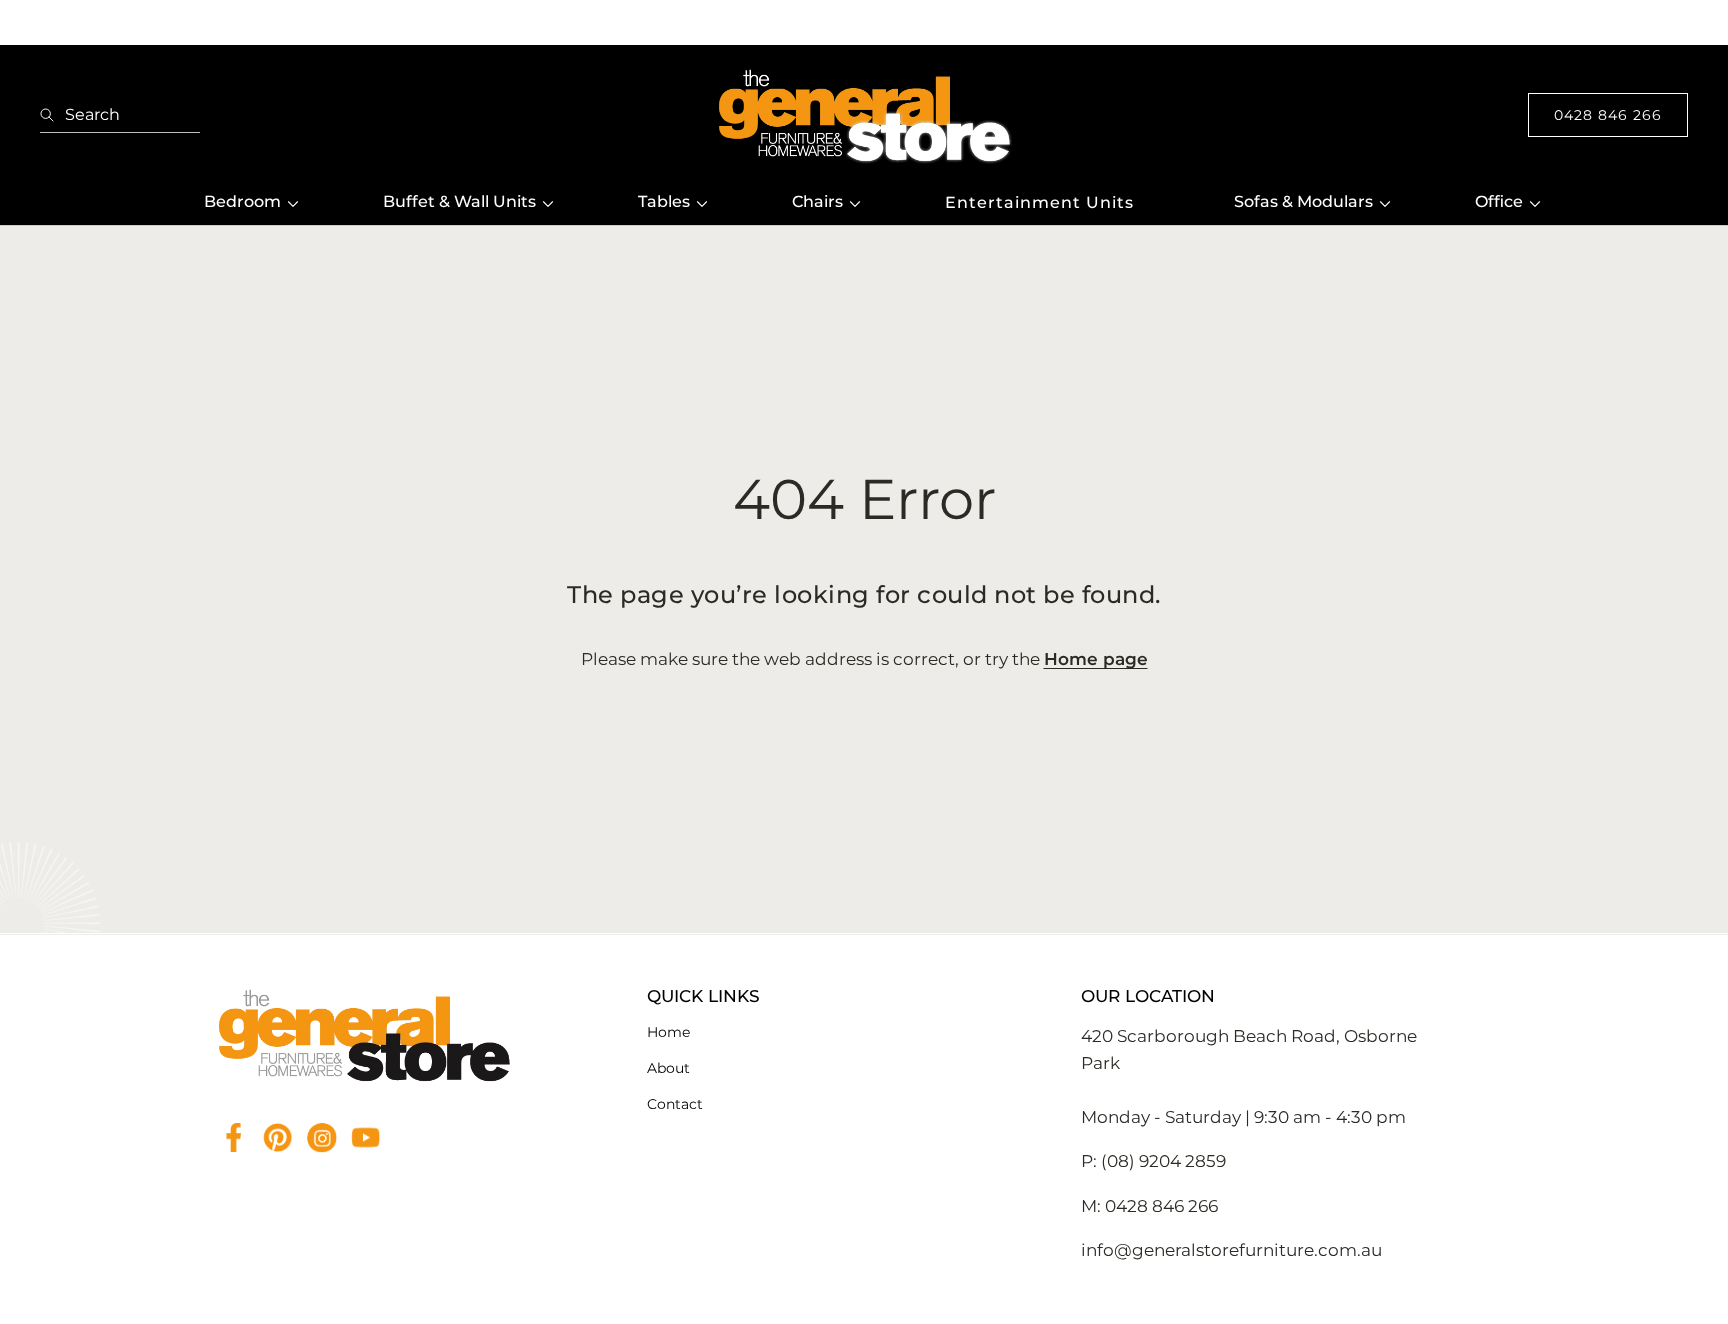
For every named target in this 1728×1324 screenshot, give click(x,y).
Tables (664, 201)
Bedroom (242, 201)
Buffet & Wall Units (459, 201)
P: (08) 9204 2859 (1153, 1161)
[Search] (52, 115)
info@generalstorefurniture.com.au (1231, 1250)
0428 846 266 (1608, 115)
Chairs (817, 201)
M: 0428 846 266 (1149, 1206)
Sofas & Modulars (1303, 201)
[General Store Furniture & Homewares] (864, 115)
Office (1499, 201)
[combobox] (120, 115)
